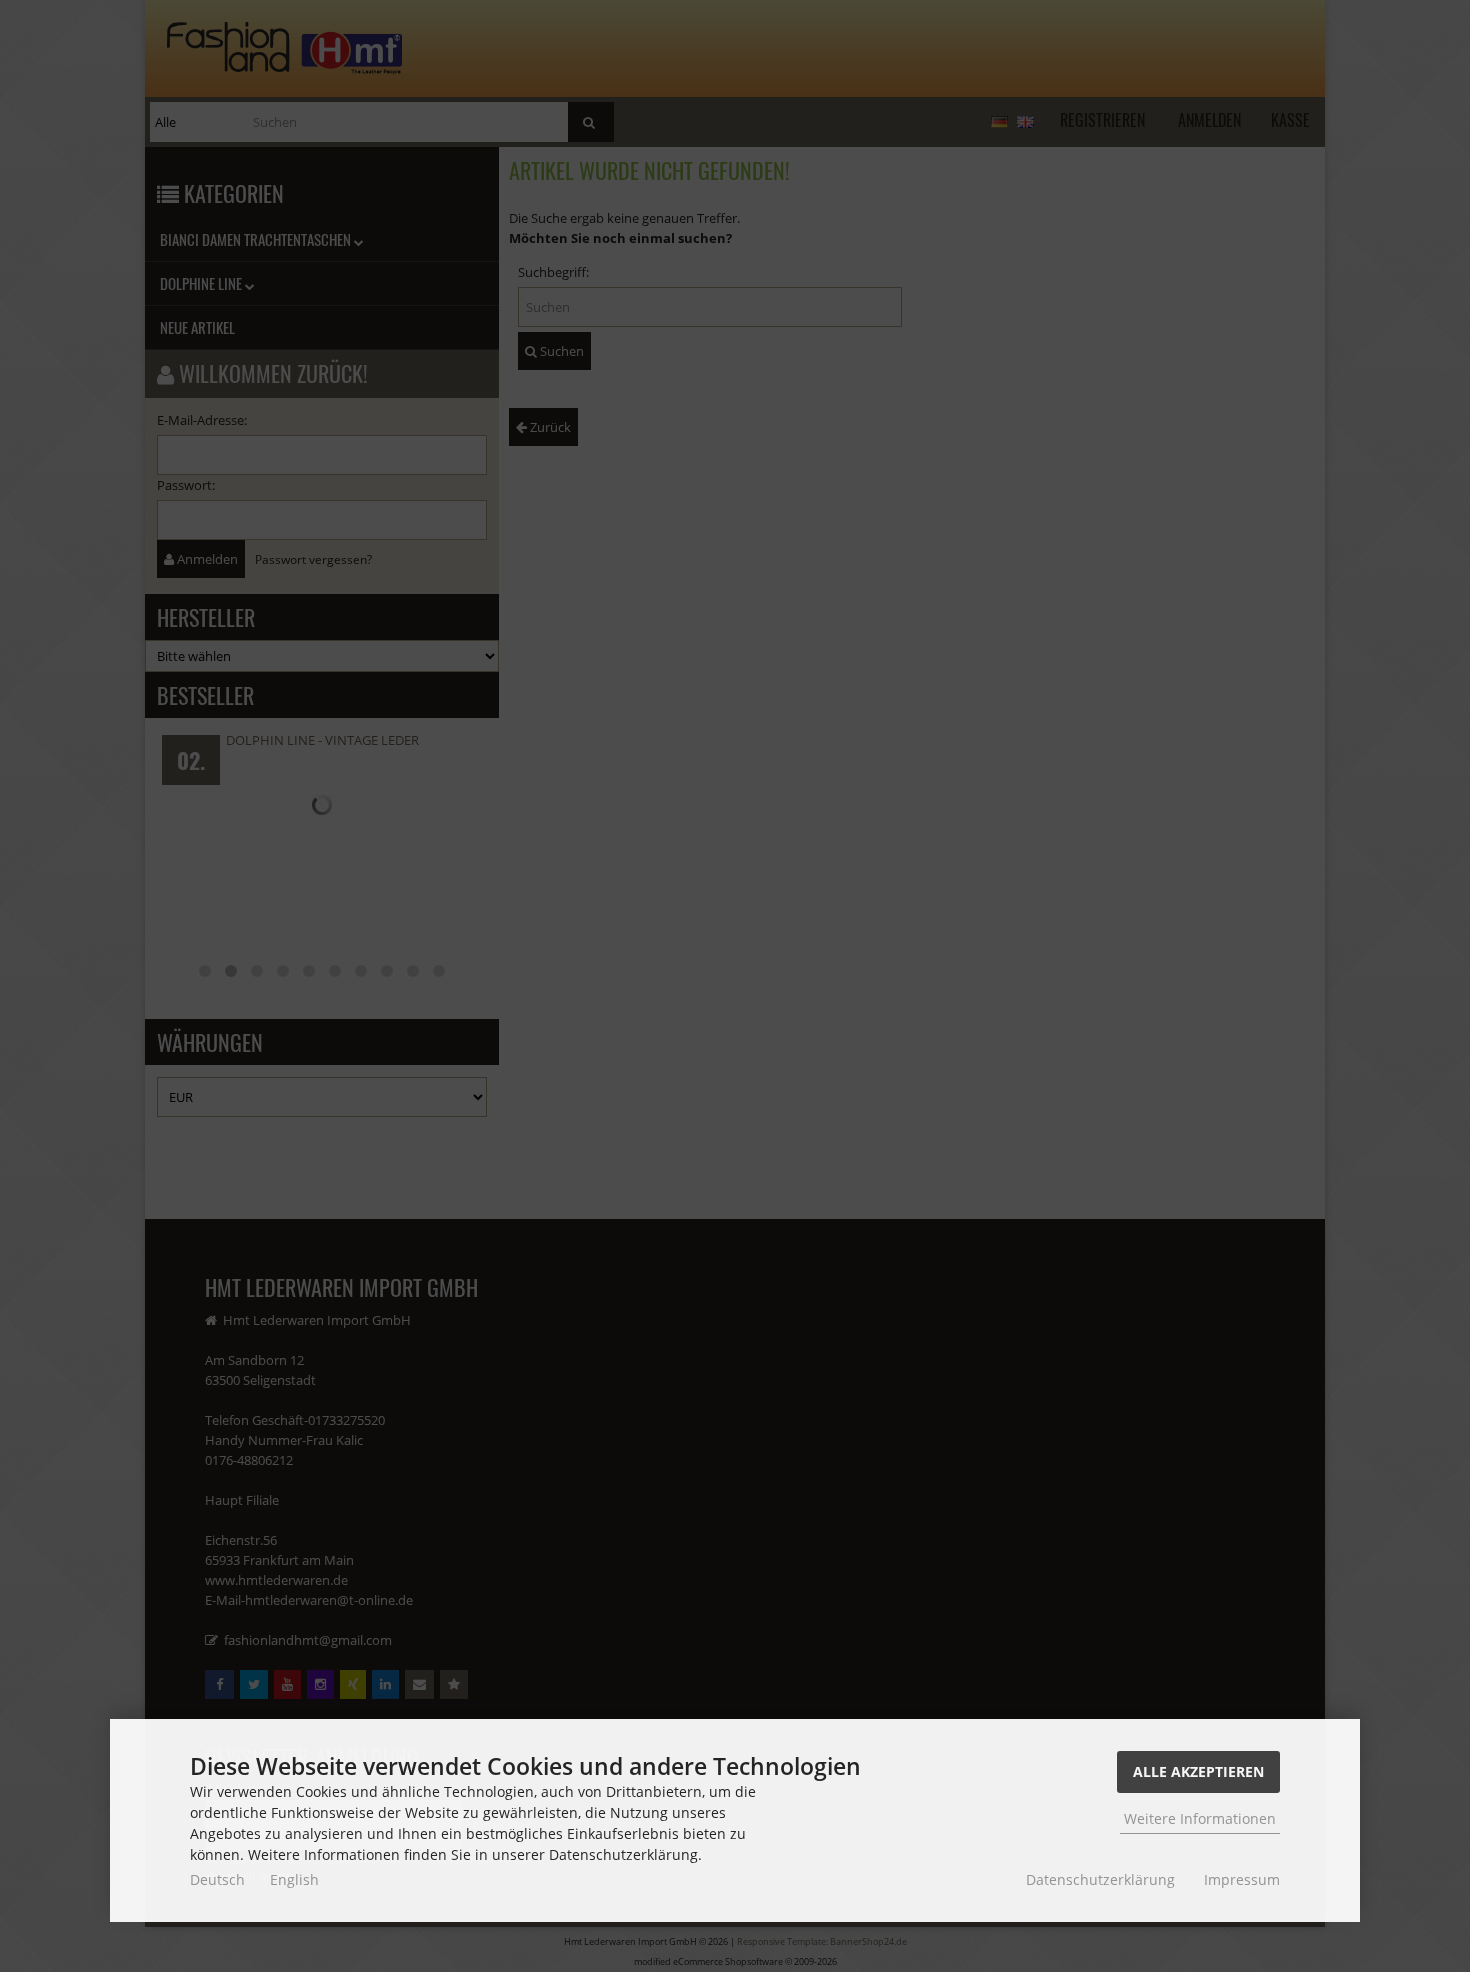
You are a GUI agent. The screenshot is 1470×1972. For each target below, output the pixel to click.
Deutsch (217, 1879)
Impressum (1242, 1879)
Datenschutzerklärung (1100, 1879)
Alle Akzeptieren (1198, 1771)
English (294, 1879)
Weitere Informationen (1200, 1818)
